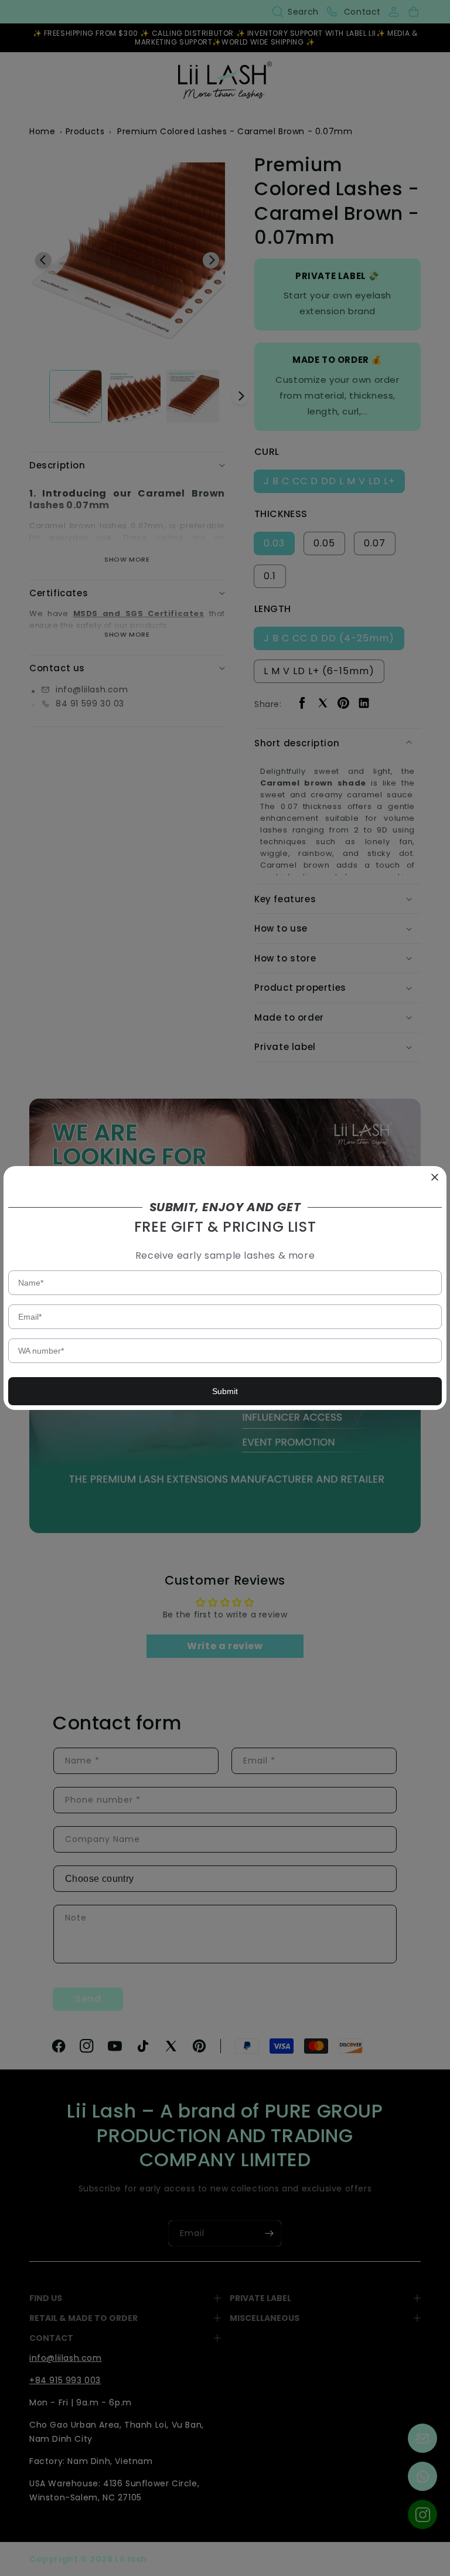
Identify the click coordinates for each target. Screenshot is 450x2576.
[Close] (435, 1178)
